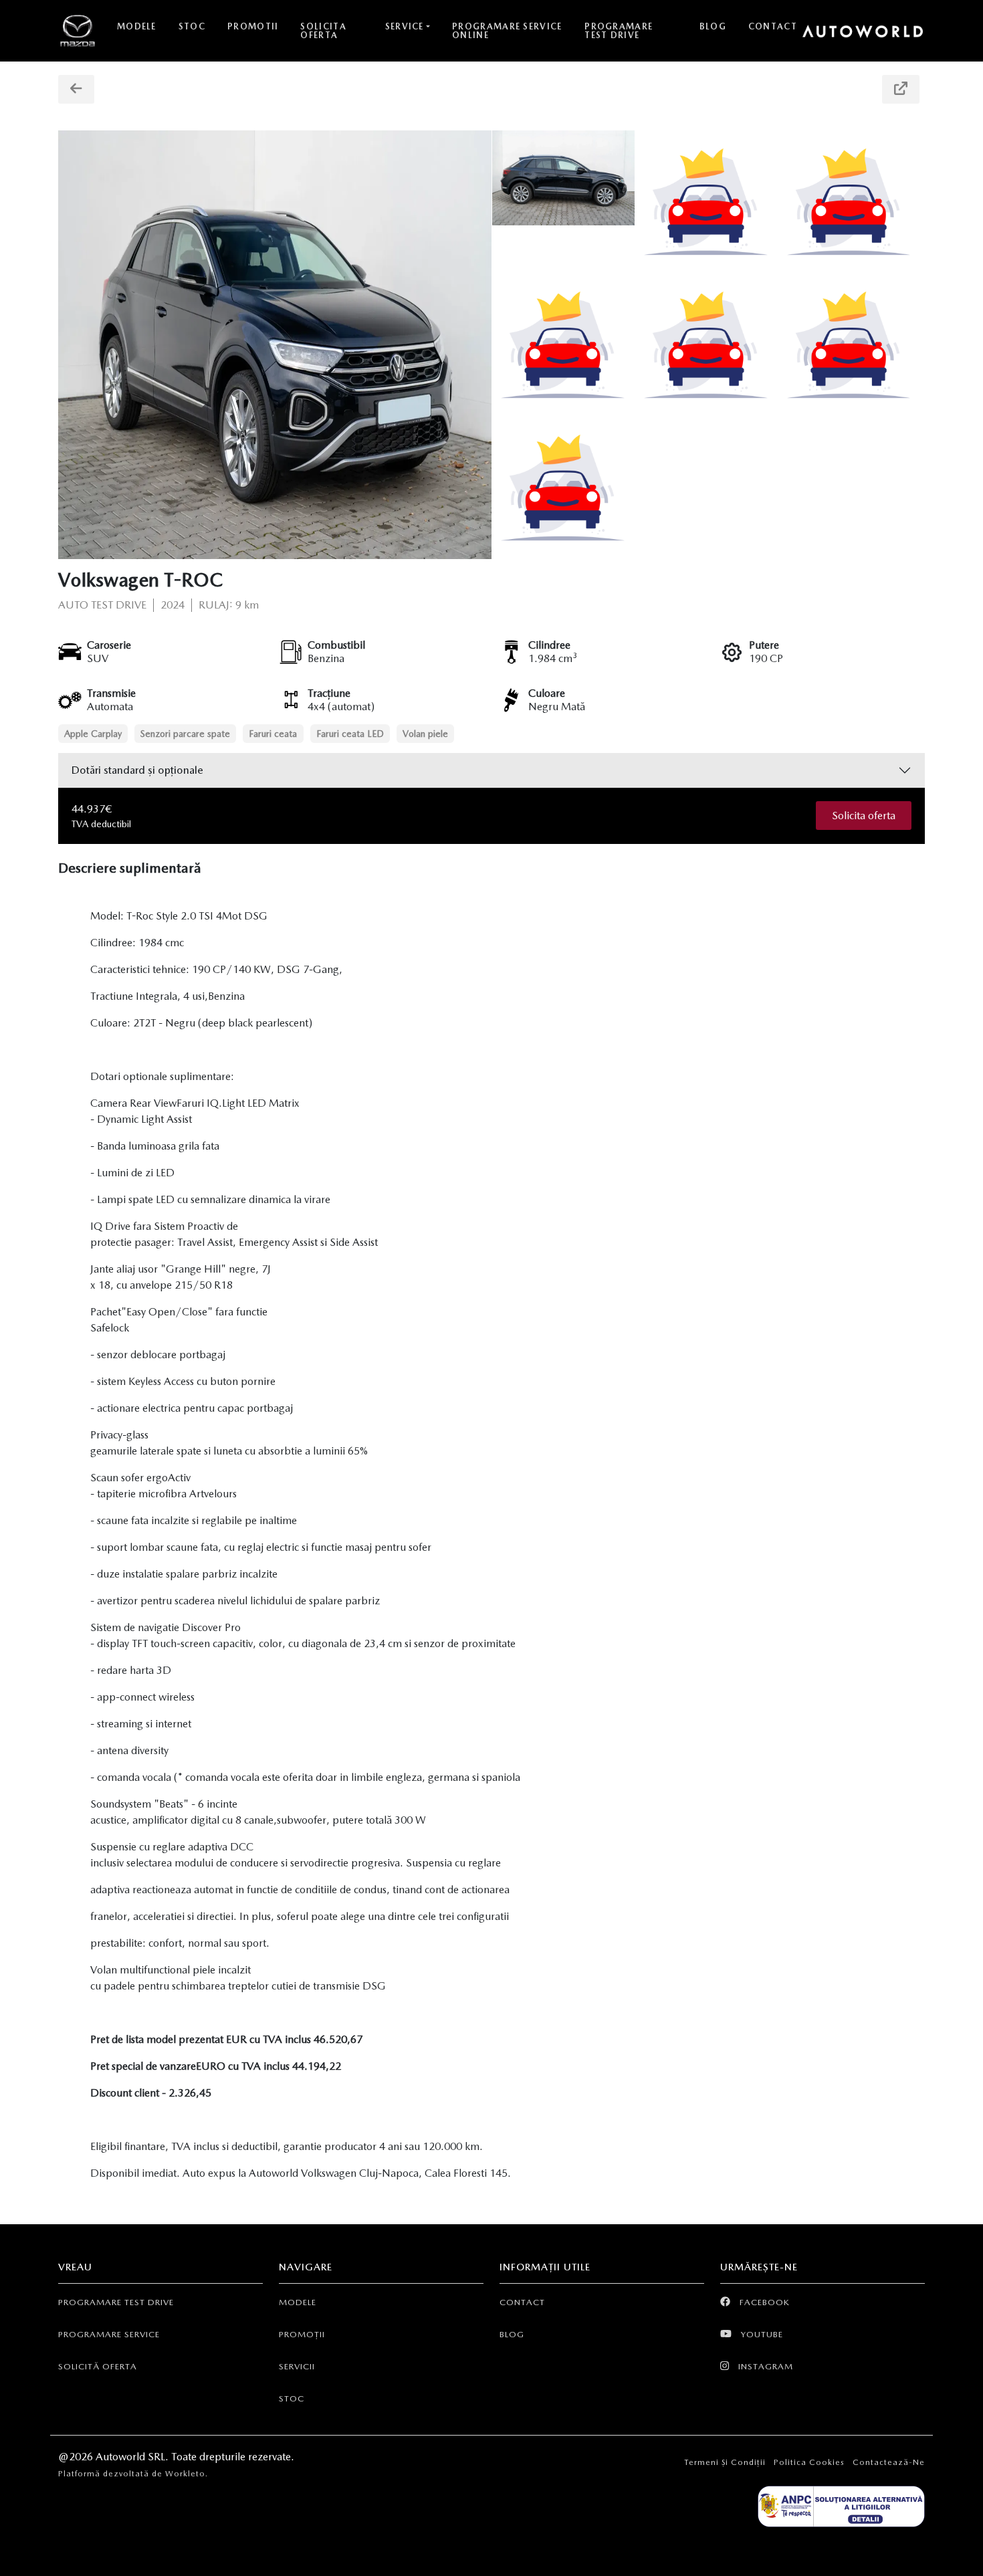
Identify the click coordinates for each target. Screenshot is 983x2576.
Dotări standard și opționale (137, 770)
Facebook (763, 2302)
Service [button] (405, 26)
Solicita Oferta (323, 31)
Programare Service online (507, 31)
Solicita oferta (864, 816)
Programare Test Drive (619, 31)
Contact (773, 26)
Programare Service (109, 2334)
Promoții (302, 2334)
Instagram (764, 2366)
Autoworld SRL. (133, 2457)
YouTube (761, 2334)
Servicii (297, 2366)
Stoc (192, 26)
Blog (713, 26)
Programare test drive (116, 2302)
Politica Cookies (809, 2462)
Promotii (253, 26)
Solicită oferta (98, 2366)
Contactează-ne (889, 2462)
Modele (137, 26)
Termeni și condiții (725, 2462)
